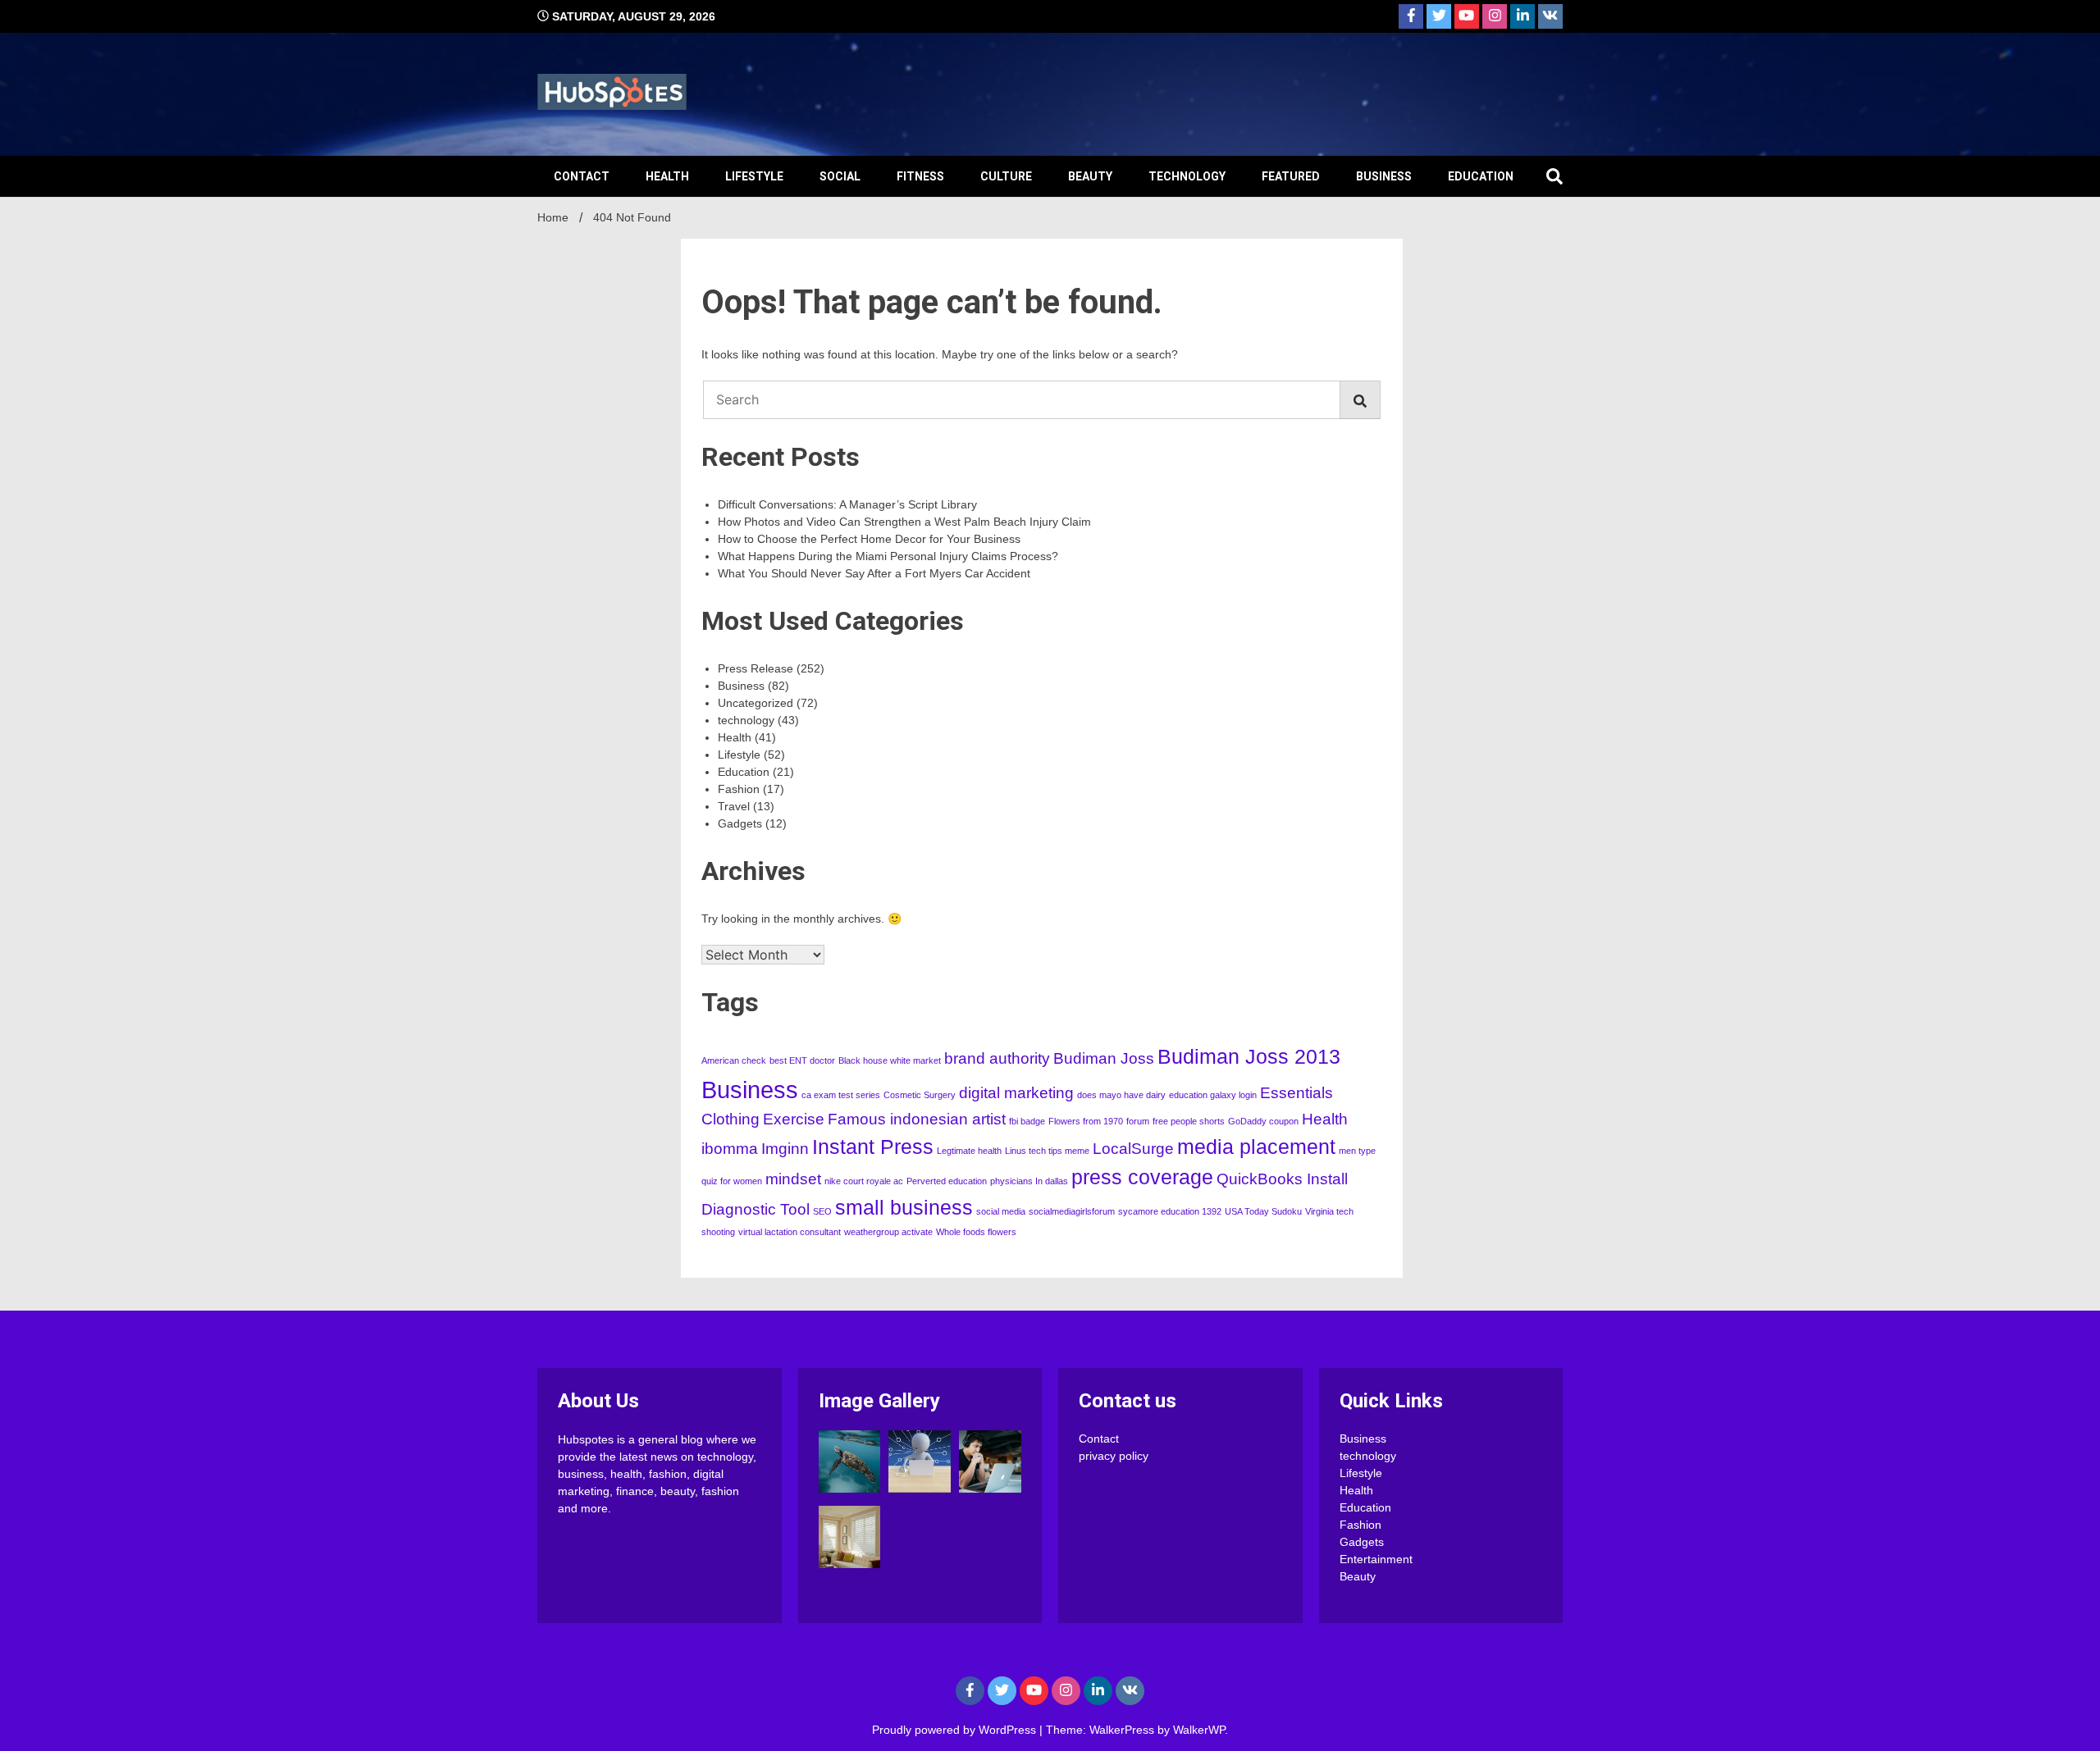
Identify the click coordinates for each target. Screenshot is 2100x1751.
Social (840, 176)
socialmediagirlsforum (1072, 1211)
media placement (1256, 1147)
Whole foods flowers (976, 1232)
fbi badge (1027, 1121)
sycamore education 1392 (1170, 1211)
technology (1187, 176)
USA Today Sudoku (1263, 1211)
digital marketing (1016, 1093)
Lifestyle (754, 176)
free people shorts (1189, 1121)
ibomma (730, 1149)
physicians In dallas (1029, 1181)
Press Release (756, 668)
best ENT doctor (802, 1060)
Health (667, 176)
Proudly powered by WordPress (956, 1730)
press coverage (1142, 1177)
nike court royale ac (864, 1181)
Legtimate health (969, 1151)
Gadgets (740, 823)
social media (1001, 1211)
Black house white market (890, 1060)
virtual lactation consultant (790, 1232)
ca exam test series (841, 1095)
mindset (793, 1179)
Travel (734, 806)
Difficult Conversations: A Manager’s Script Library (847, 504)
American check (734, 1060)
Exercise (794, 1119)
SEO (822, 1211)
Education (1481, 176)
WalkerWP (1199, 1730)
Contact (582, 176)
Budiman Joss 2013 (1249, 1057)
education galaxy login (1213, 1095)
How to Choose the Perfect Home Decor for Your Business (869, 539)
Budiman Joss (1104, 1058)
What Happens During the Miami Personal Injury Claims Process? (888, 556)
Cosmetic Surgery (920, 1095)
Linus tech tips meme (1047, 1151)
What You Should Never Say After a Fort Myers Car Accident (874, 573)
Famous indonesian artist (917, 1119)
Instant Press (873, 1147)
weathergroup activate (888, 1232)
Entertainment (1376, 1559)
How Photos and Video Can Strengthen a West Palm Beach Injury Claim (904, 522)
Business (1384, 176)
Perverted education (947, 1181)
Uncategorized (756, 703)
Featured (1291, 176)
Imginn (785, 1149)
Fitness (920, 176)
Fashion (739, 789)
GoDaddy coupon (1263, 1121)
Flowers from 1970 (1086, 1121)
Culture (1006, 176)
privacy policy (1114, 1456)
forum (1138, 1121)
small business (904, 1208)
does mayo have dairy (1121, 1095)
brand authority (997, 1058)
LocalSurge (1133, 1149)
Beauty (1090, 176)
